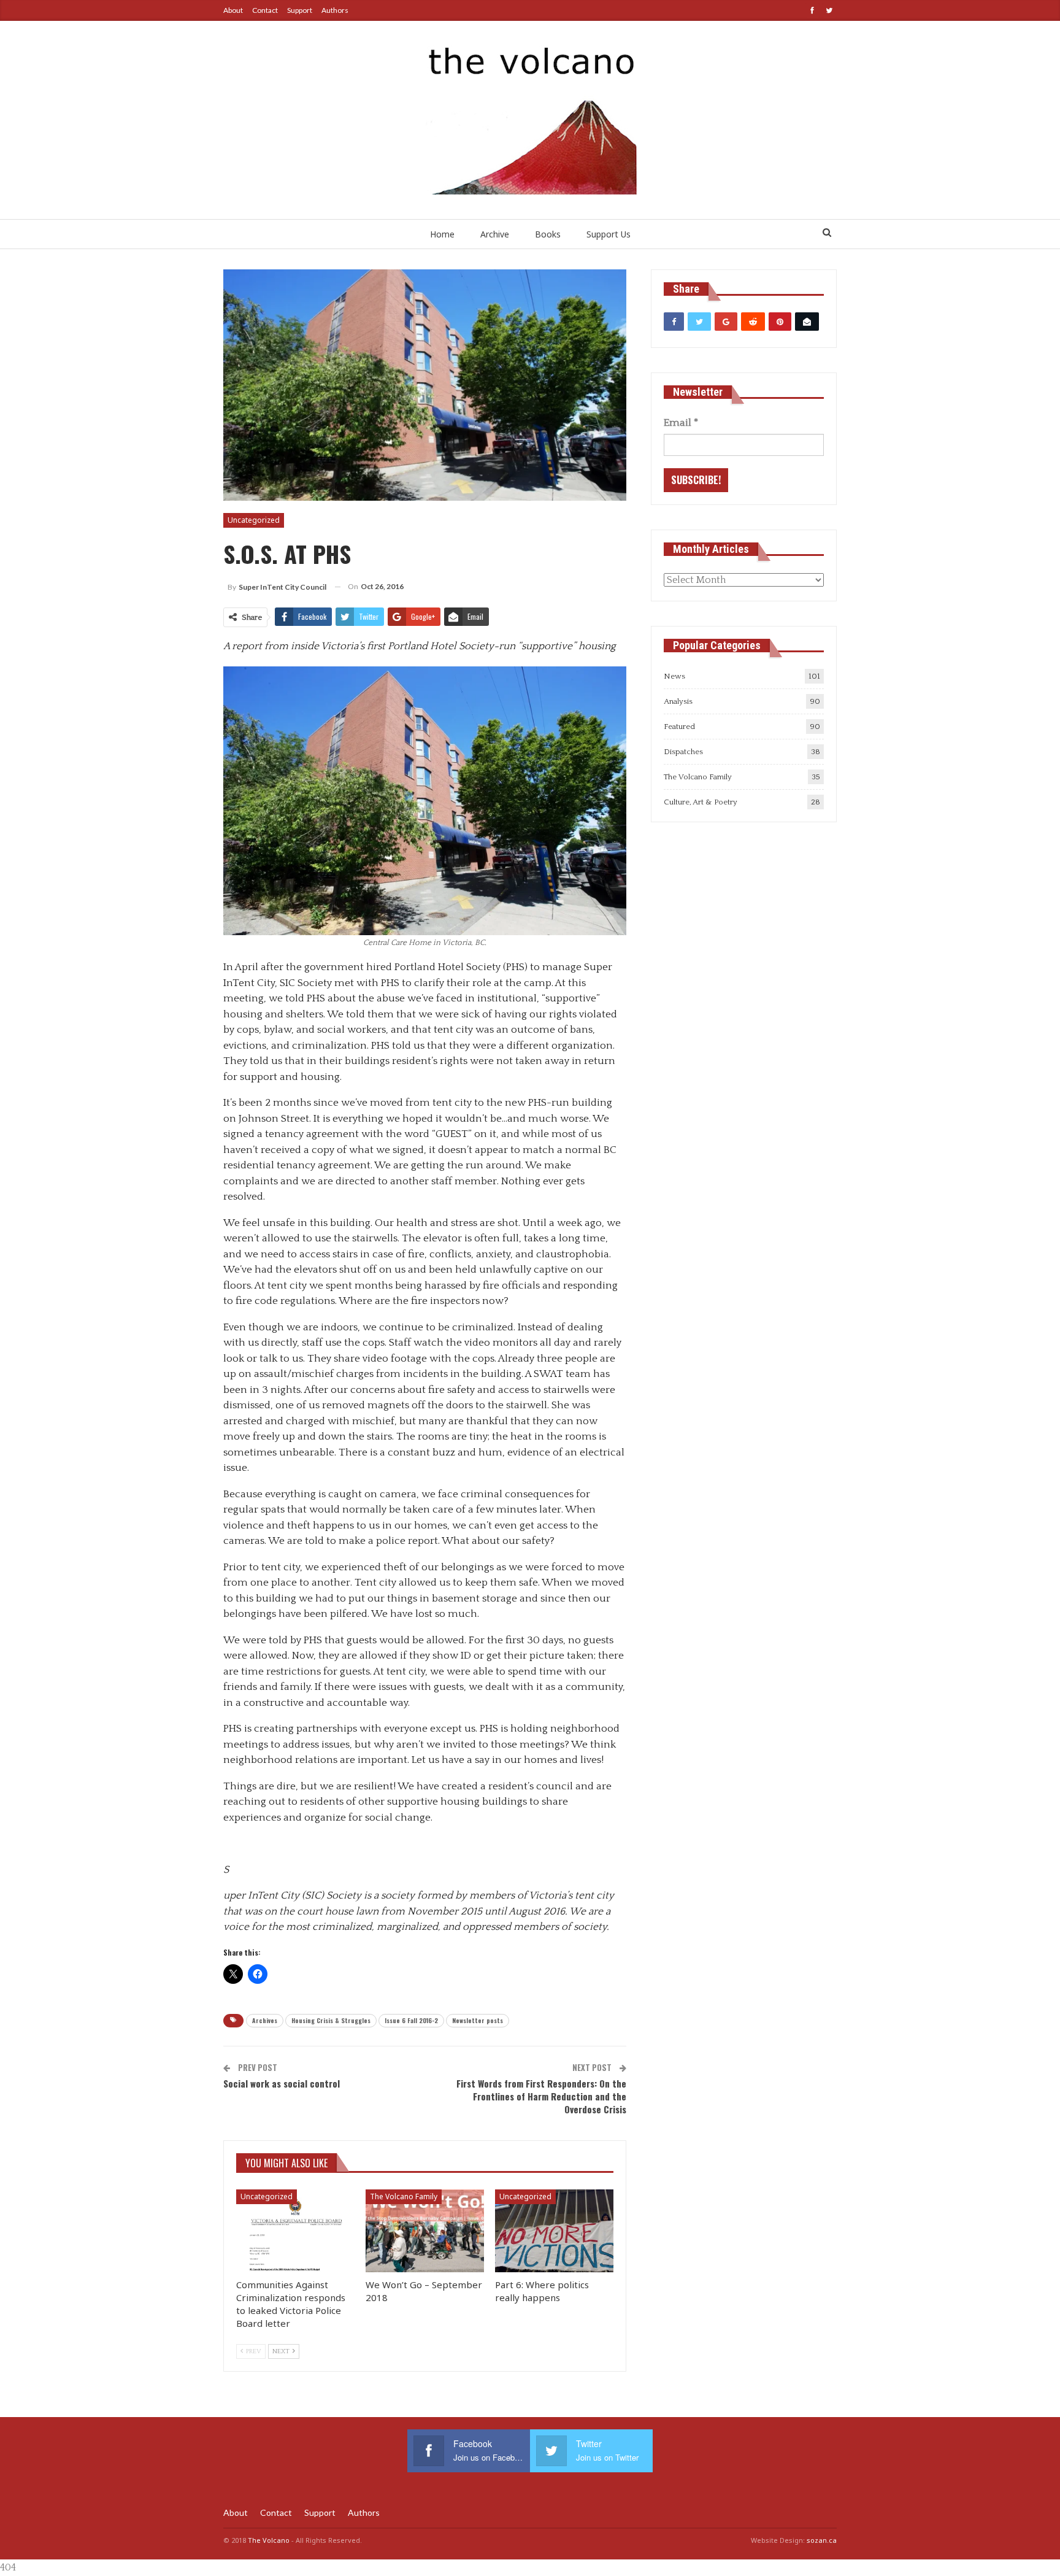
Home (442, 234)
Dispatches (683, 752)
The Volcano (269, 2540)
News (674, 676)
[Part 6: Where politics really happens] (554, 2231)
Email (681, 423)
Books (548, 234)
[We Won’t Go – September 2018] (425, 2231)
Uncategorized (254, 520)
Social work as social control (282, 2083)
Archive (495, 234)
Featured (679, 727)
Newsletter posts (478, 2020)
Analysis (678, 701)
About (233, 10)
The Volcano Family (404, 2196)
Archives (265, 2020)
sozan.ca (822, 2540)
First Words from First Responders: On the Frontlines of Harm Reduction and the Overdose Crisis (541, 2096)
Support (300, 10)
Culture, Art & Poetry (701, 802)
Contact (265, 10)
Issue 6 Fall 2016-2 (411, 2020)
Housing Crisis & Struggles (331, 2020)
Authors (335, 10)
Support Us (609, 234)
